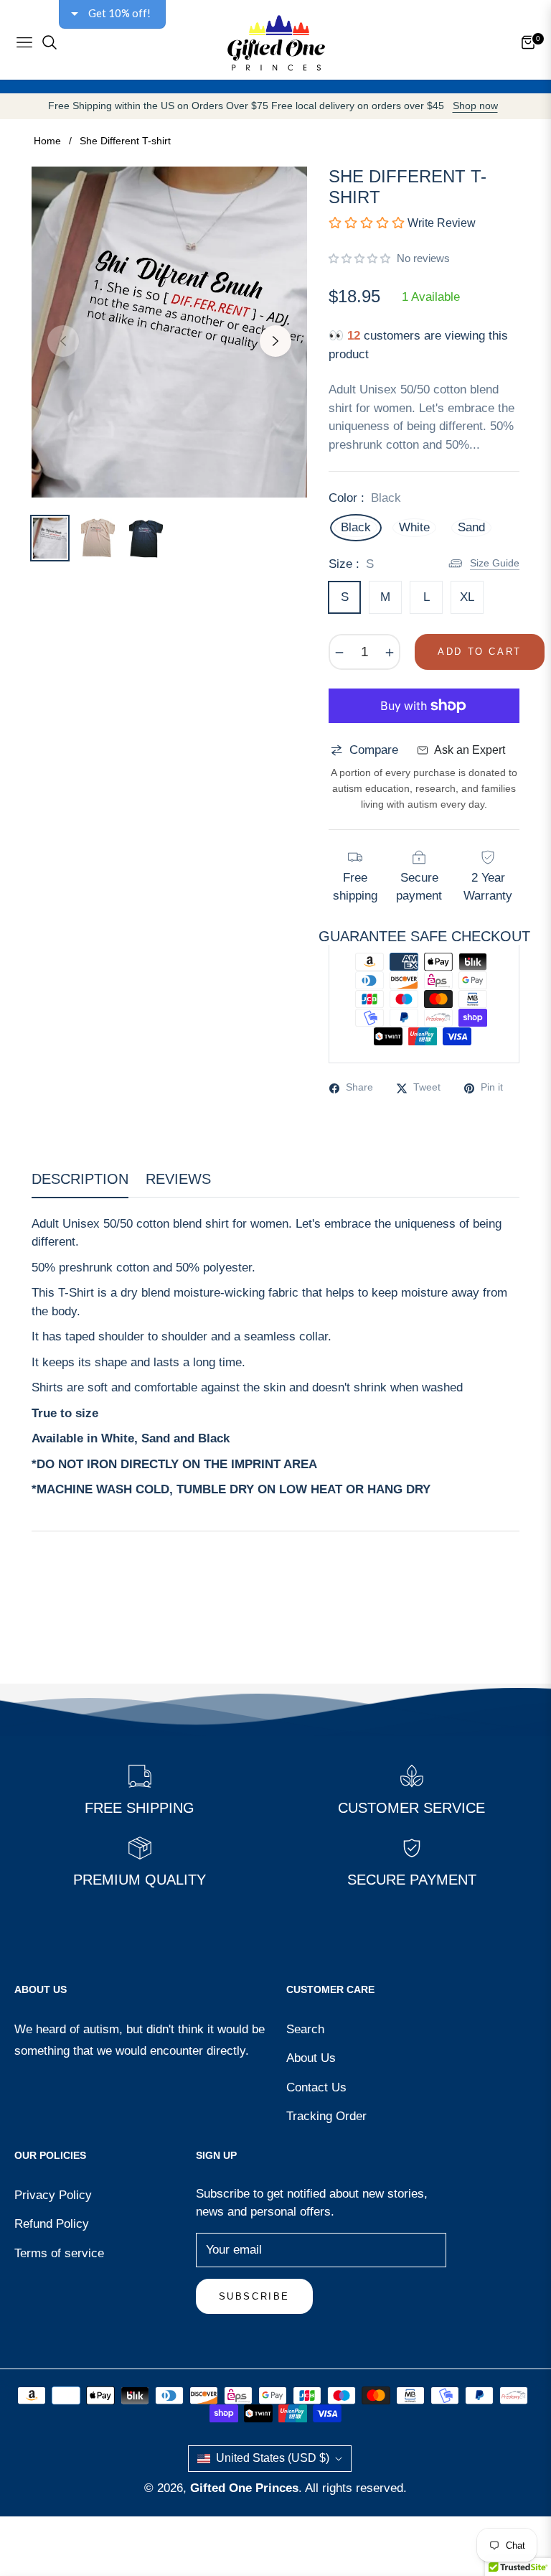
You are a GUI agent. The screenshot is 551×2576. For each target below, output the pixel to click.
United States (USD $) (273, 2458)
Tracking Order (326, 2116)
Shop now (475, 106)
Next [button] (275, 341)
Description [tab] (80, 1179)
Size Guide (495, 563)
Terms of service (59, 2253)
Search (305, 2029)
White (414, 527)
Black (356, 527)
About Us (311, 2058)
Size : (351, 564)
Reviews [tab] (178, 1179)
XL (467, 597)
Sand (471, 527)
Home (47, 141)
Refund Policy (52, 2224)
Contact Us (316, 2087)
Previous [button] (63, 341)
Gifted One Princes (244, 2488)
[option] (169, 332)
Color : (365, 498)
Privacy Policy (53, 2195)
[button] (359, 258)
